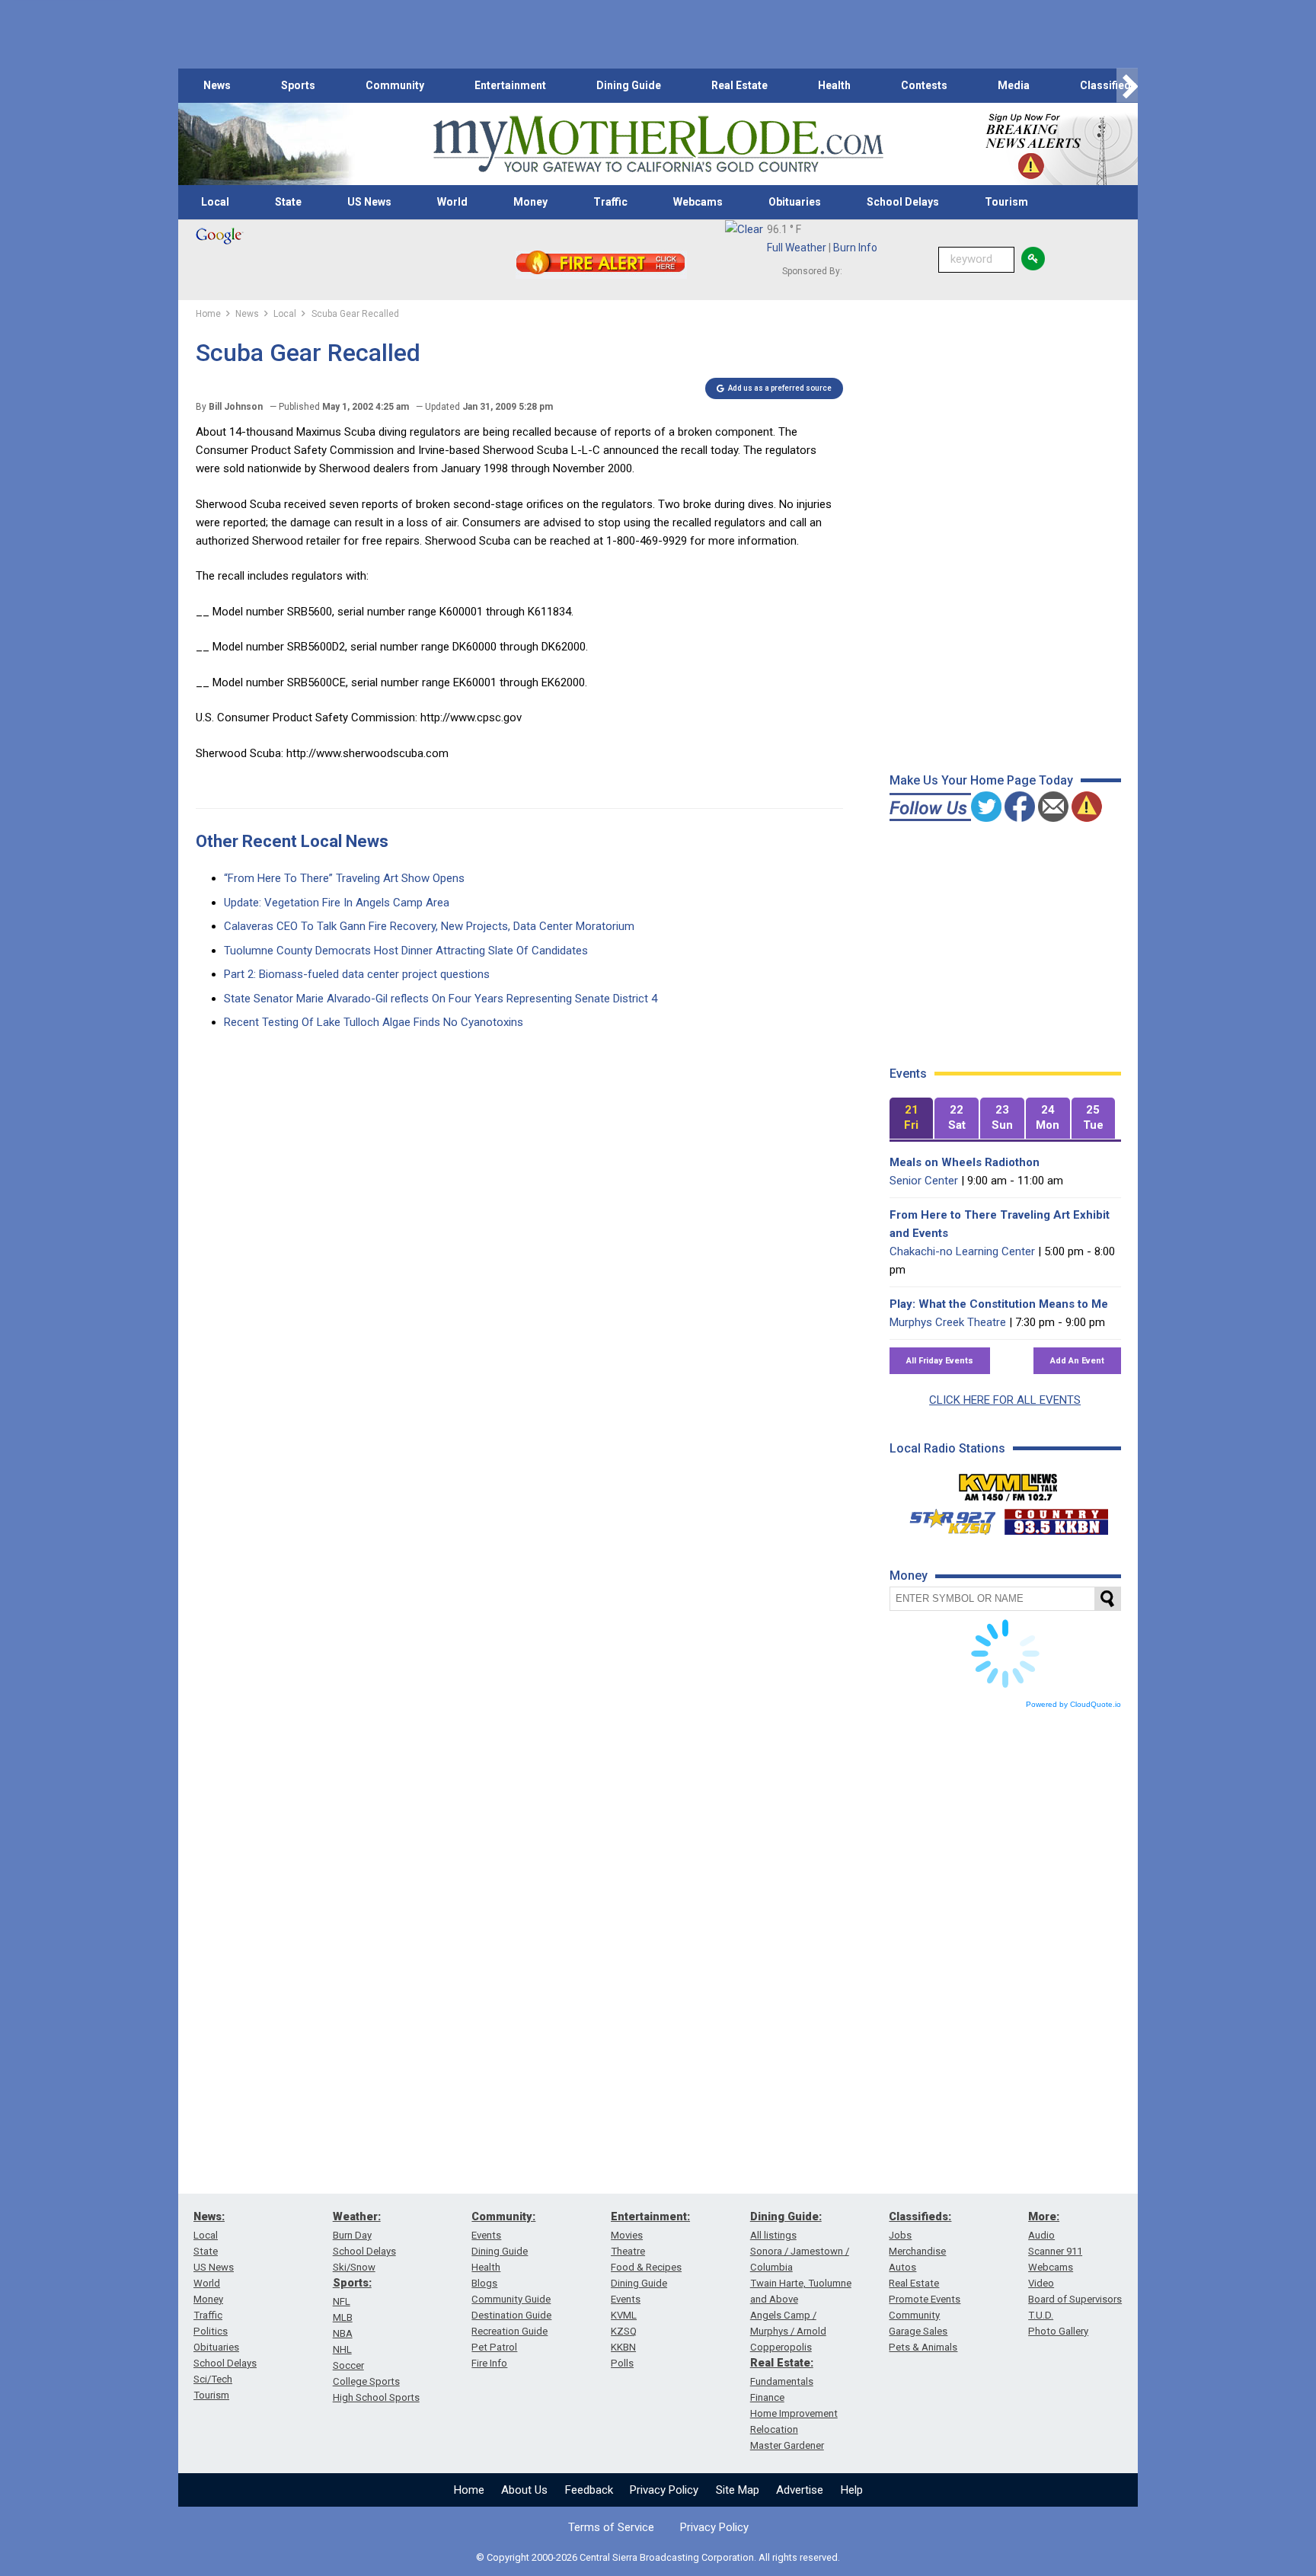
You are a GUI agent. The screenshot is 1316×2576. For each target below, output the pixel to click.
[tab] (912, 1119)
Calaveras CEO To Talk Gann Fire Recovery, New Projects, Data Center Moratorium (429, 926)
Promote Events (925, 2299)
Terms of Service (611, 2527)
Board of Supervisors (1075, 2299)
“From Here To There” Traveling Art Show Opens (344, 878)
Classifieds (1108, 85)
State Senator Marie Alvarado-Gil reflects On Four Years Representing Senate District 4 (441, 999)
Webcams (698, 202)
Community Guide (511, 2299)
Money (530, 202)
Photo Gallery (1058, 2331)
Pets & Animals (923, 2347)
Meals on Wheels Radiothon (965, 1162)
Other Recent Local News (292, 841)
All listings (773, 2235)
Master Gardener (787, 2445)
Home (469, 2490)
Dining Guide (629, 85)
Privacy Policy (664, 2490)
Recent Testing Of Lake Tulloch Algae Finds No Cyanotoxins (374, 1022)
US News (369, 202)
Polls (622, 2363)
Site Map (738, 2490)
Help (852, 2490)
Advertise (800, 2490)
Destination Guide (511, 2315)
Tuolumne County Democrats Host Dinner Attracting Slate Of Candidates (406, 951)
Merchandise (917, 2251)
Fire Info (489, 2363)
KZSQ (624, 2331)
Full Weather (797, 248)
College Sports (366, 2381)
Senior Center (924, 1181)
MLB (343, 2317)
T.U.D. (1041, 2315)
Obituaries (795, 202)
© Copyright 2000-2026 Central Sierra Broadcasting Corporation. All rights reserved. (658, 2557)
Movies (627, 2235)
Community (395, 85)
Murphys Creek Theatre (948, 1322)
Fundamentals (782, 2381)
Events (486, 2235)
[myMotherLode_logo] (658, 144)
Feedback (589, 2490)
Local (215, 202)
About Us (524, 2490)
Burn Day (352, 2235)
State (288, 202)
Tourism (1006, 202)
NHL (342, 2349)
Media (1014, 85)
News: (209, 2216)
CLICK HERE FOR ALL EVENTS (1005, 1400)
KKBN (623, 2347)
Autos (902, 2267)
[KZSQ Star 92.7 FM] (946, 1518)
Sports (298, 85)
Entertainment (510, 85)
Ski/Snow (354, 2267)
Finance (767, 2397)
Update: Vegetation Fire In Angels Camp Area (337, 903)
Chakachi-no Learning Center (962, 1251)
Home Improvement (794, 2413)
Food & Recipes (646, 2267)
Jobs (900, 2235)
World (452, 202)
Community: (503, 2216)
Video (1041, 2283)
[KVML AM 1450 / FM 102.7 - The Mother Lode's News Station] (1008, 1483)
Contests (924, 85)
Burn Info (855, 248)
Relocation (774, 2429)
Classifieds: (920, 2216)
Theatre (628, 2251)
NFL (342, 2301)
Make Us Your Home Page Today (981, 780)
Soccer (348, 2365)
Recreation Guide (509, 2331)
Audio (1041, 2235)
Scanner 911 (1055, 2251)
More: (1044, 2216)
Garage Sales (918, 2331)
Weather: (357, 2216)
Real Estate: (782, 2363)
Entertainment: (650, 2216)
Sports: (352, 2283)
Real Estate (739, 85)
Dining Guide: (786, 2216)
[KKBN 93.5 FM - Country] (1056, 1518)
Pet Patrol (494, 2347)
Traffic (610, 202)
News (217, 85)
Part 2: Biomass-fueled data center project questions (357, 974)
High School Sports (376, 2397)
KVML (624, 2315)
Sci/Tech (213, 2379)
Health (834, 85)
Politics (211, 2331)
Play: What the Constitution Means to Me (999, 1304)
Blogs (484, 2283)
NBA (343, 2333)
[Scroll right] (1127, 86)
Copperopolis (781, 2347)
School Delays (903, 202)
